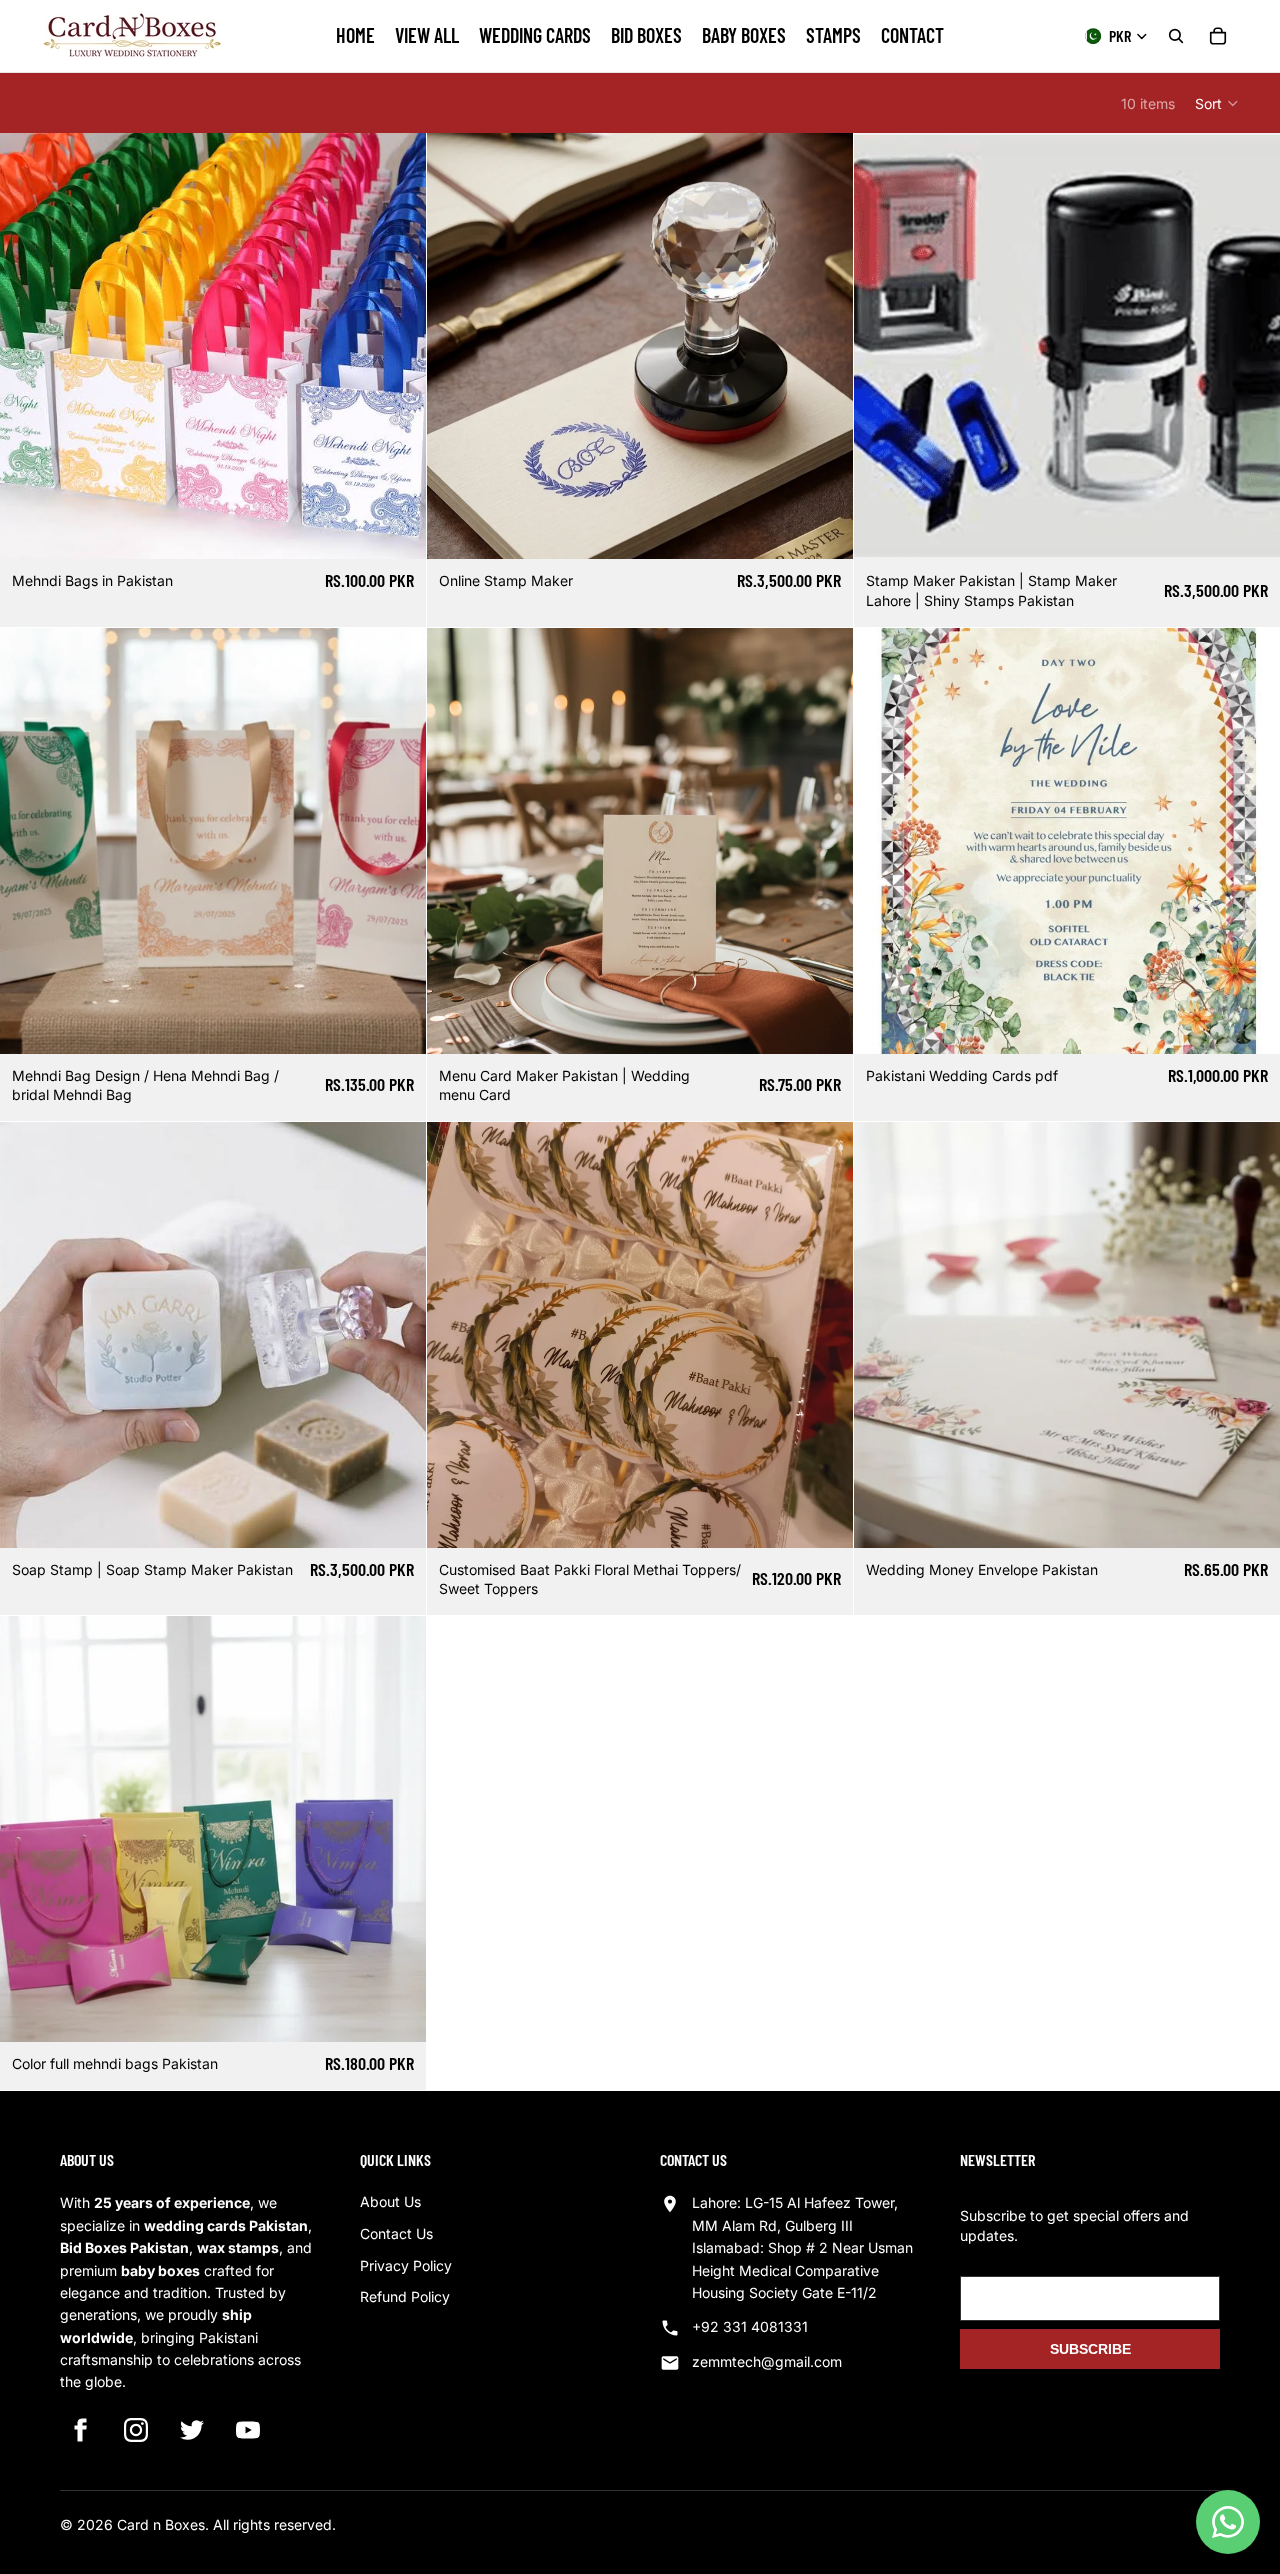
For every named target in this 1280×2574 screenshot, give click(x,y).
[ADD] (395, 529)
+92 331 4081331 (750, 2326)
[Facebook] (80, 2430)
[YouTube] (248, 2430)
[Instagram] (136, 2430)
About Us (390, 2201)
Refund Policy (405, 2296)
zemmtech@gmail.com (767, 2361)
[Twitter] (192, 2430)
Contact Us (396, 2233)
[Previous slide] (457, 841)
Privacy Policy (406, 2265)
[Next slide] (823, 841)
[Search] (1176, 36)
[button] (1217, 103)
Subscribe (1090, 2349)
